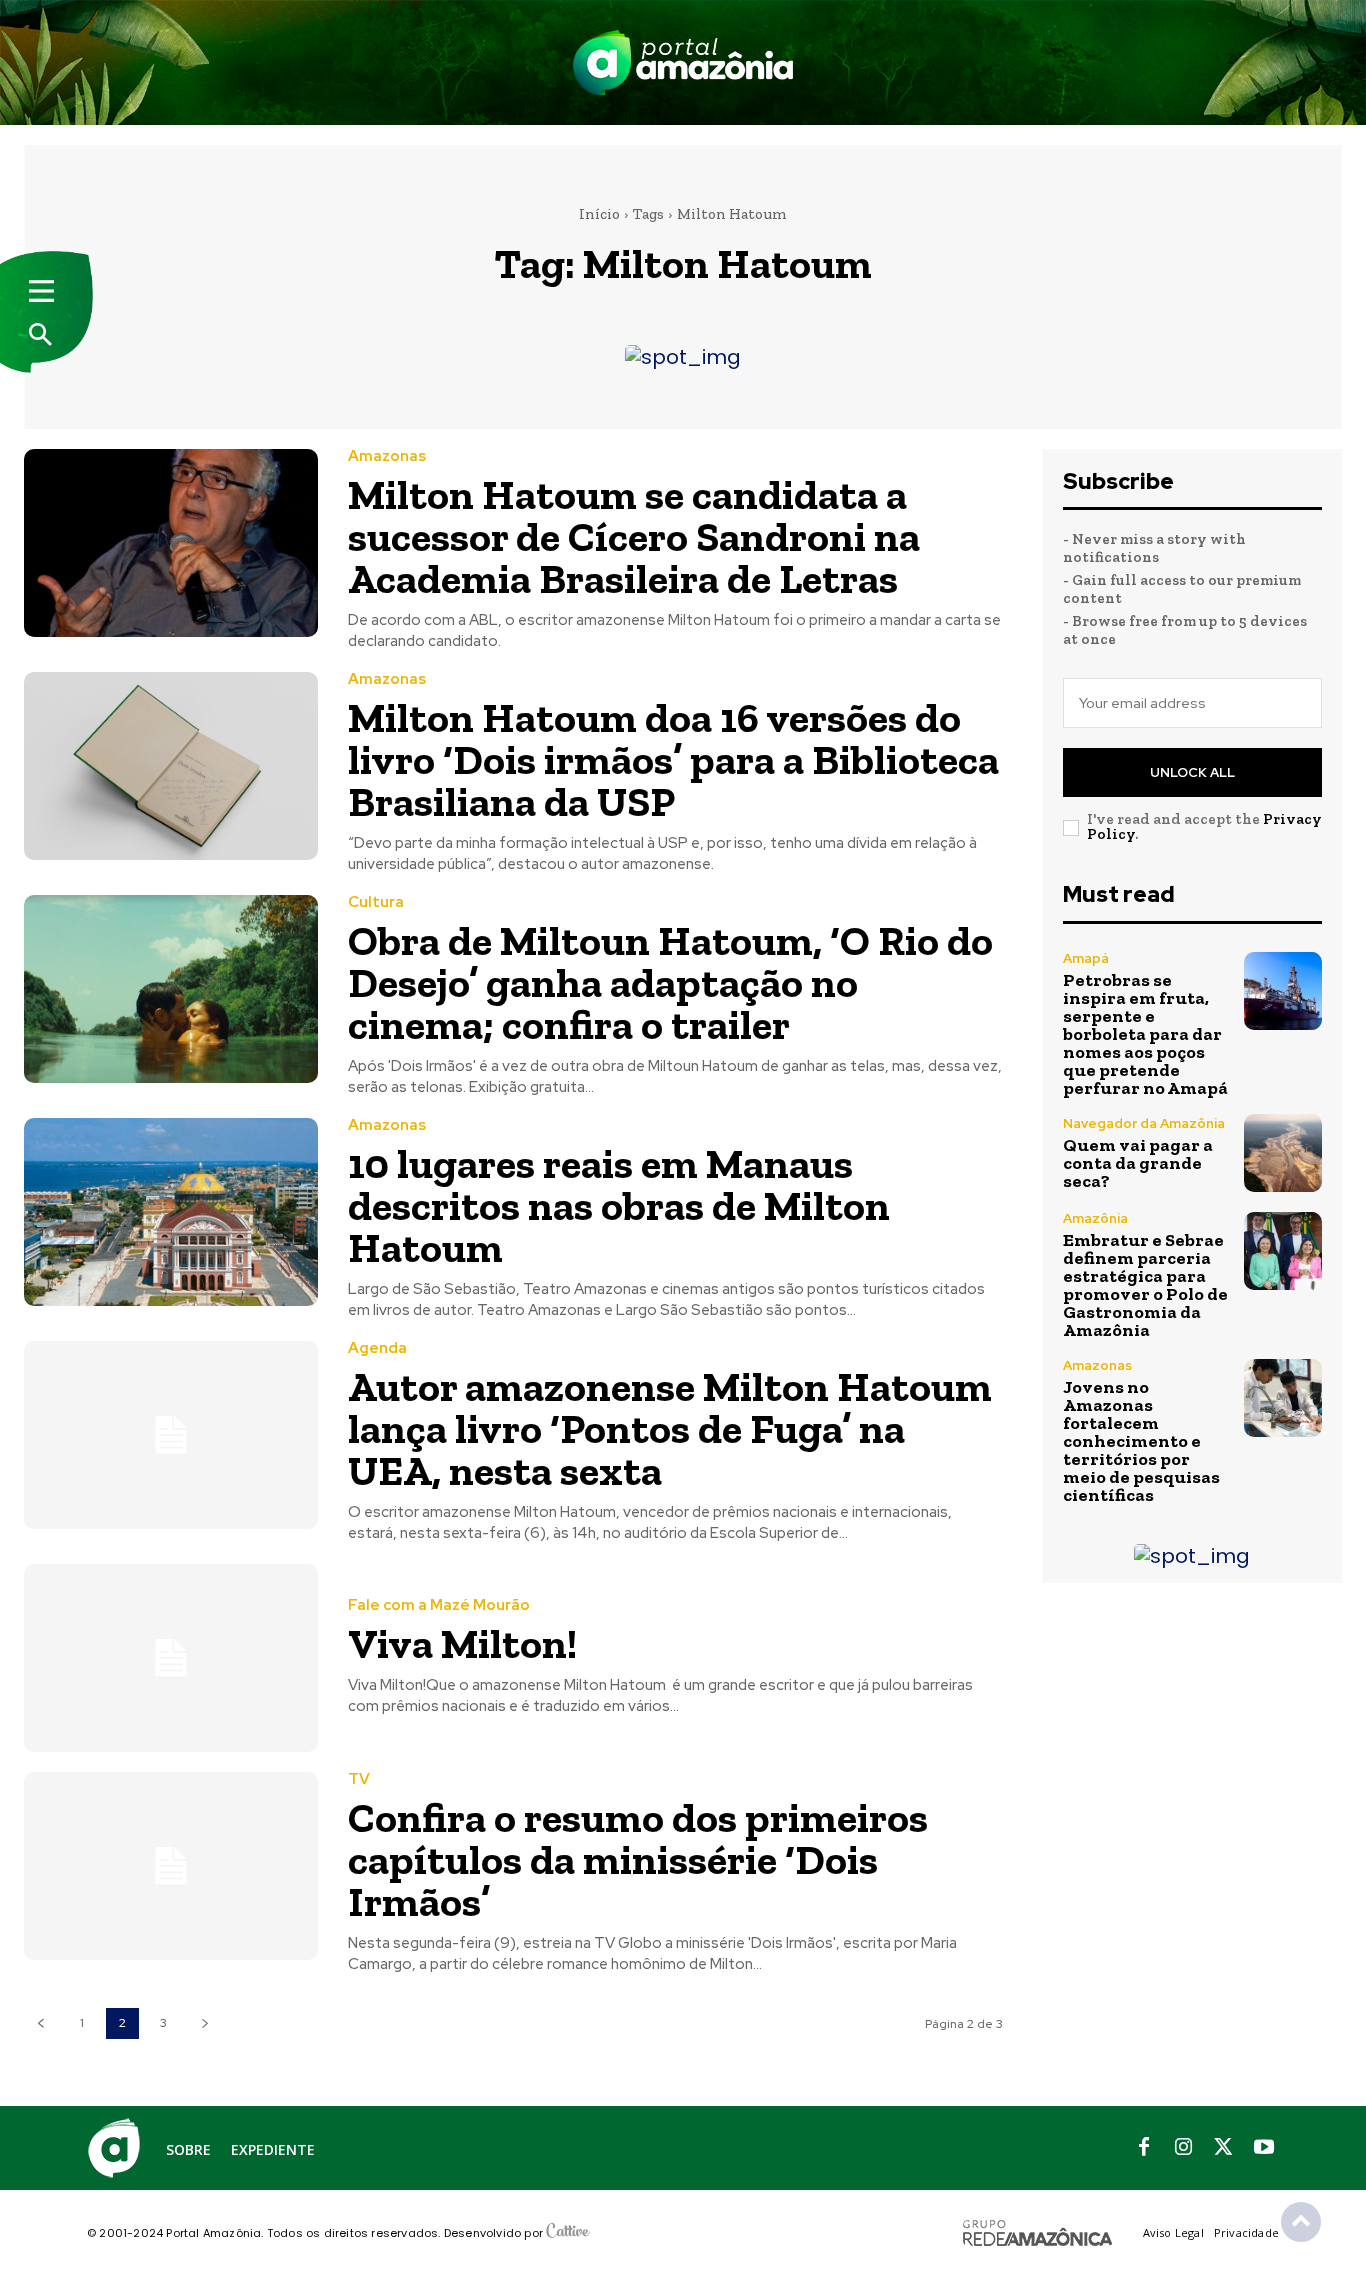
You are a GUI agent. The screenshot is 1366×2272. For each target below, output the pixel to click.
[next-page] (204, 2023)
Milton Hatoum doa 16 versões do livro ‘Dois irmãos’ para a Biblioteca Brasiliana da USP (673, 759)
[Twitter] (1224, 2148)
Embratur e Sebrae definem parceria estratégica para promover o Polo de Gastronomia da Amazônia (1145, 1285)
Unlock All (1192, 772)
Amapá (1086, 958)
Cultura (376, 902)
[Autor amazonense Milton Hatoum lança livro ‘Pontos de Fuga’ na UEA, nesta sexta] (171, 1435)
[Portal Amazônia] (683, 62)
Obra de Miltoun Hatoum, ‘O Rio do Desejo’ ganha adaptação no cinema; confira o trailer (670, 982)
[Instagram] (1184, 2148)
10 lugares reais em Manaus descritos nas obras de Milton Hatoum (619, 1205)
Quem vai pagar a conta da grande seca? (1138, 1163)
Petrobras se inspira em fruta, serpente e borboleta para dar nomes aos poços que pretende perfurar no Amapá (1145, 1034)
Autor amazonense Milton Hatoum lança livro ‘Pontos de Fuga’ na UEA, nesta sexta (670, 1428)
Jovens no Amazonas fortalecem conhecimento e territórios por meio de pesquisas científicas (1141, 1441)
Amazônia (1095, 1218)
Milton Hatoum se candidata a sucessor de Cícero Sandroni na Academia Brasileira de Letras (634, 536)
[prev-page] (40, 2023)
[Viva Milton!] (171, 1658)
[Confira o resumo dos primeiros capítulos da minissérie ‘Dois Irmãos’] (171, 1866)
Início (599, 214)
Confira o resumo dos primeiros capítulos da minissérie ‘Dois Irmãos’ (638, 1859)
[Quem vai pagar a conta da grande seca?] (1283, 1153)
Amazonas (387, 456)
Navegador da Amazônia (1144, 1123)
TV (359, 1779)
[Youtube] (1264, 2148)
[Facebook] (1144, 2148)
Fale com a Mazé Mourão (439, 1605)
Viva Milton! (462, 1643)
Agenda (377, 1348)
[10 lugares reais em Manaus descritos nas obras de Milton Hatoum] (171, 1212)
